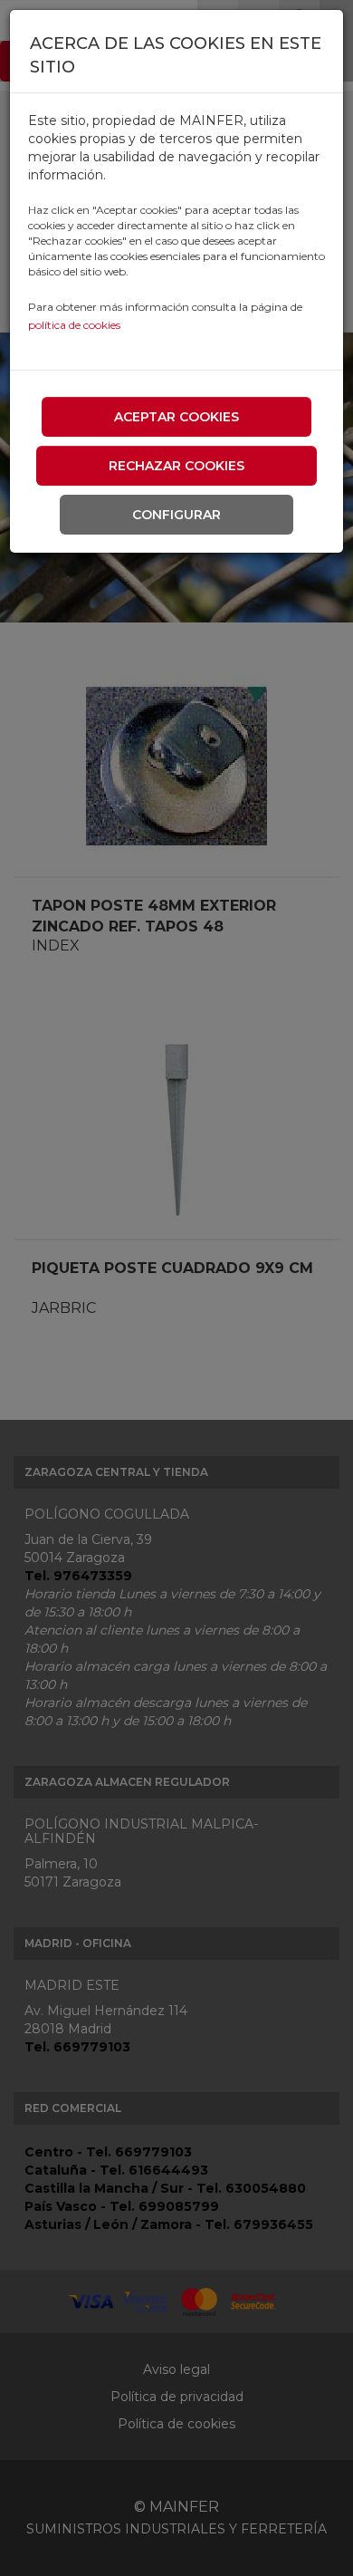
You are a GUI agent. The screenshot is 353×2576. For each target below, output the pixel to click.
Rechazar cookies (176, 466)
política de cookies (74, 325)
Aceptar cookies (176, 417)
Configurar (176, 515)
